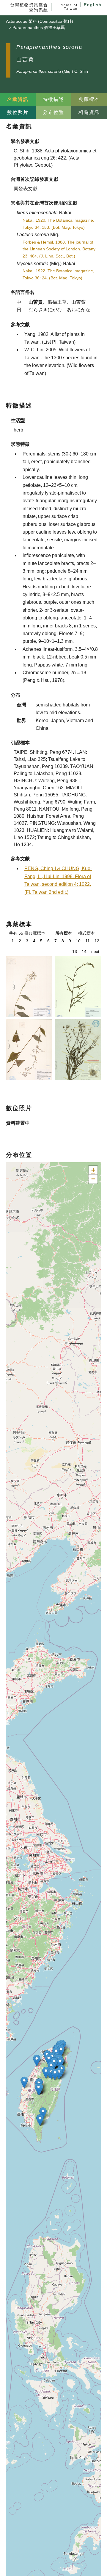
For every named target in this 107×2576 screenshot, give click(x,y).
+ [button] (93, 1170)
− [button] (93, 1179)
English (93, 5)
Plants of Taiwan (69, 7)
